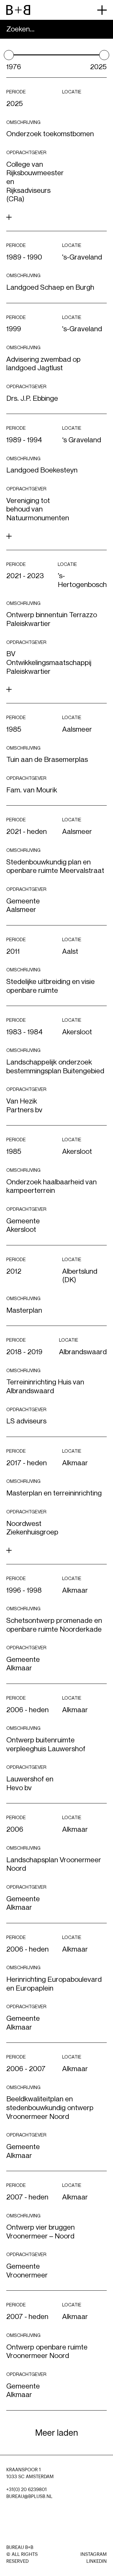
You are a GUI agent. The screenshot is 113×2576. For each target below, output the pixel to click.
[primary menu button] (102, 10)
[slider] (9, 55)
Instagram (94, 2554)
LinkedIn (97, 2561)
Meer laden (56, 2433)
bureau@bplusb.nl (29, 2497)
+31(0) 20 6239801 (27, 2490)
